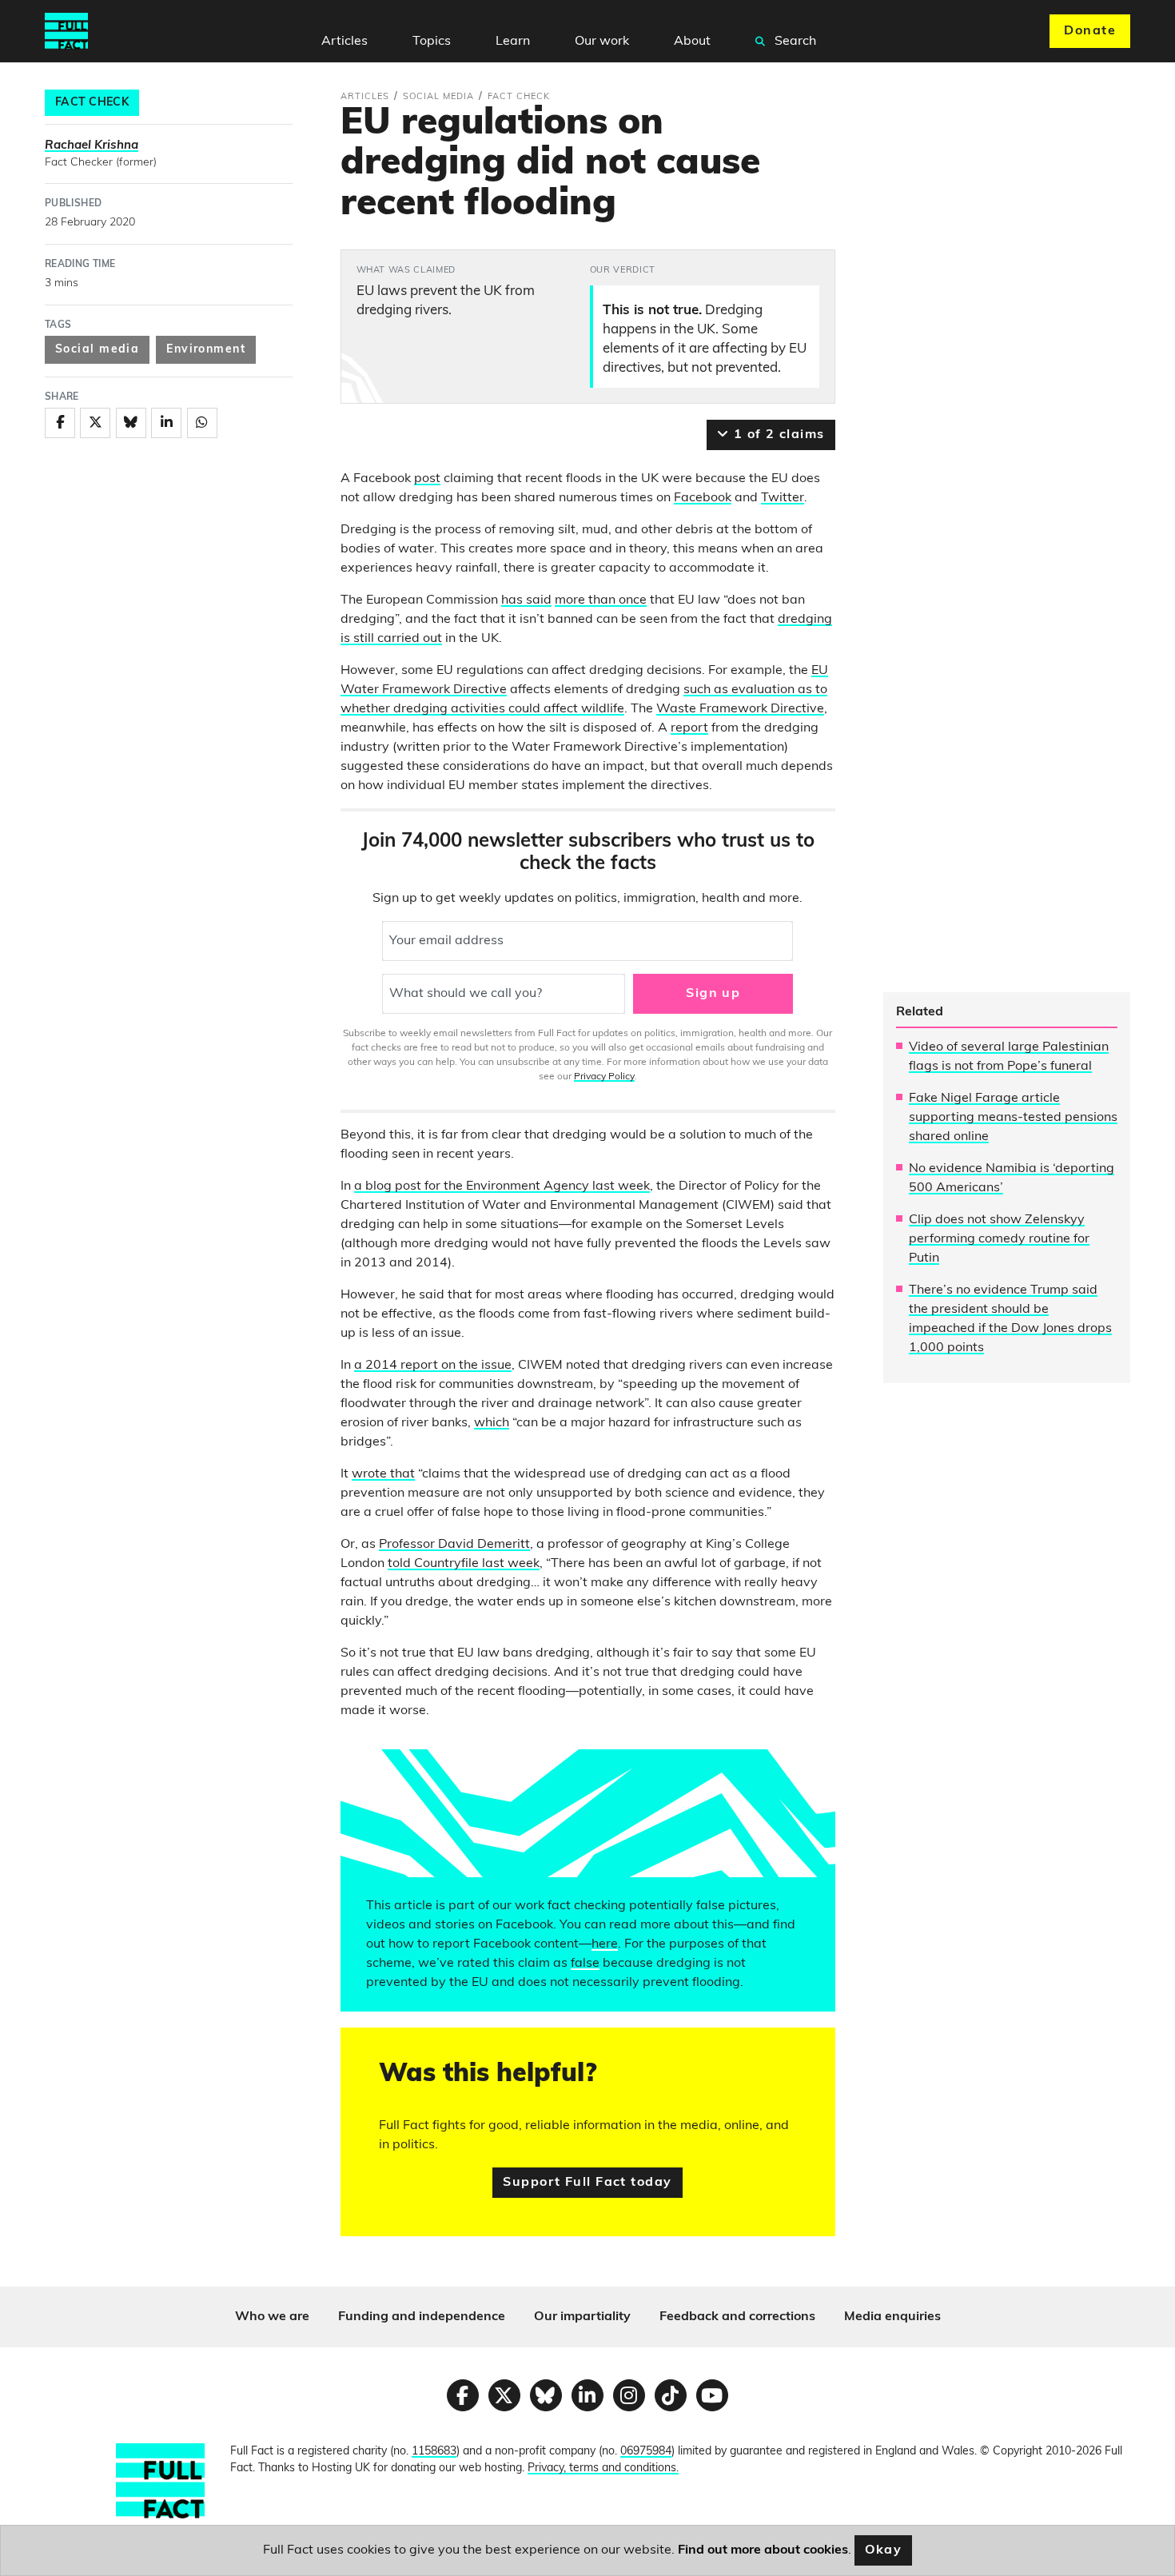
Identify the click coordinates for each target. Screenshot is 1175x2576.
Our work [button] (602, 42)
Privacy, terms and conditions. (603, 2468)
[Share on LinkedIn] (166, 423)
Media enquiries (892, 2317)
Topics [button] (432, 42)
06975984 (646, 2452)
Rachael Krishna (92, 146)
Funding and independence (422, 2317)
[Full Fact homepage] (66, 31)
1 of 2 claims (777, 435)
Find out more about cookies (763, 2550)
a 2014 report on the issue (433, 1366)
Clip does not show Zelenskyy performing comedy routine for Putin (999, 1239)
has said (526, 600)
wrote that (383, 1474)
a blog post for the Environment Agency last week (502, 1186)
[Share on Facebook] (60, 423)
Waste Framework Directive (740, 709)
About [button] (692, 42)
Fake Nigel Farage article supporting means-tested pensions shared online (1013, 1118)
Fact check (92, 103)
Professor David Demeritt (454, 1545)
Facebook (703, 498)
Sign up (713, 994)
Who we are (272, 2317)
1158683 (434, 2452)
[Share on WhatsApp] (202, 423)
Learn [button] (513, 42)
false (585, 1964)
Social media (97, 350)
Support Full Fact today (587, 2183)
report (689, 728)
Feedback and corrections (737, 2317)
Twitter (783, 498)
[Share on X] (95, 423)
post (427, 479)
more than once (601, 600)
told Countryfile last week (464, 1564)
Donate (1090, 31)
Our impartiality (582, 2317)
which (492, 1423)
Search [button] (794, 42)
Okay (884, 2550)
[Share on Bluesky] (131, 423)
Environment (206, 350)
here (605, 1944)
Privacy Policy (604, 1077)
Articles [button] (345, 42)
